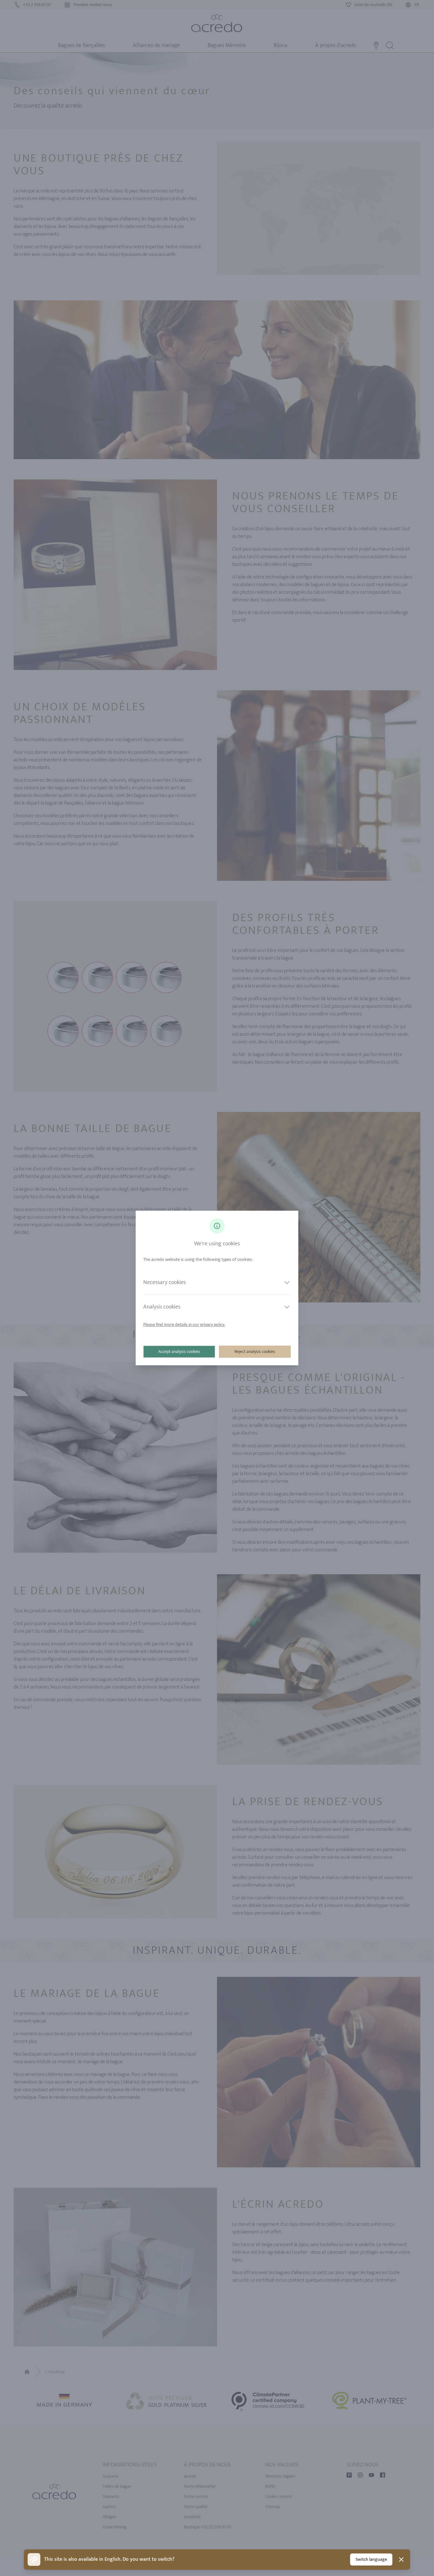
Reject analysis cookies (255, 1352)
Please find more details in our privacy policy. (184, 1325)
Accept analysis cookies (179, 1352)
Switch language (371, 2559)
